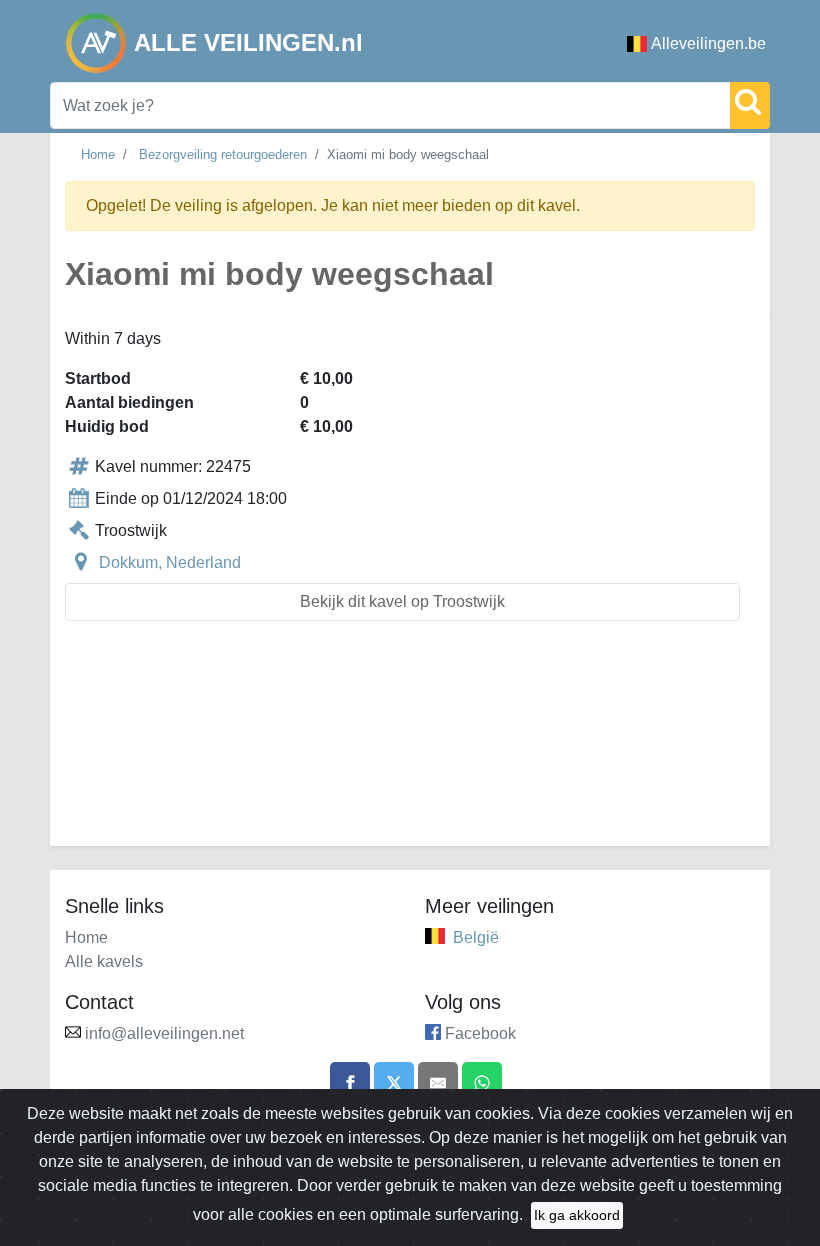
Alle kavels (104, 961)
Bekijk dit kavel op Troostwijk (402, 601)
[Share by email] (438, 1082)
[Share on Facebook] (350, 1082)
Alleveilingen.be (708, 43)
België (476, 937)
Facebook (480, 1033)
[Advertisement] (410, 745)
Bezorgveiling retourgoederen (223, 154)
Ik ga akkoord (577, 1215)
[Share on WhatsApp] (482, 1082)
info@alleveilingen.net (164, 1033)
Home (98, 154)
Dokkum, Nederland (170, 562)
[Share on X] (394, 1082)
